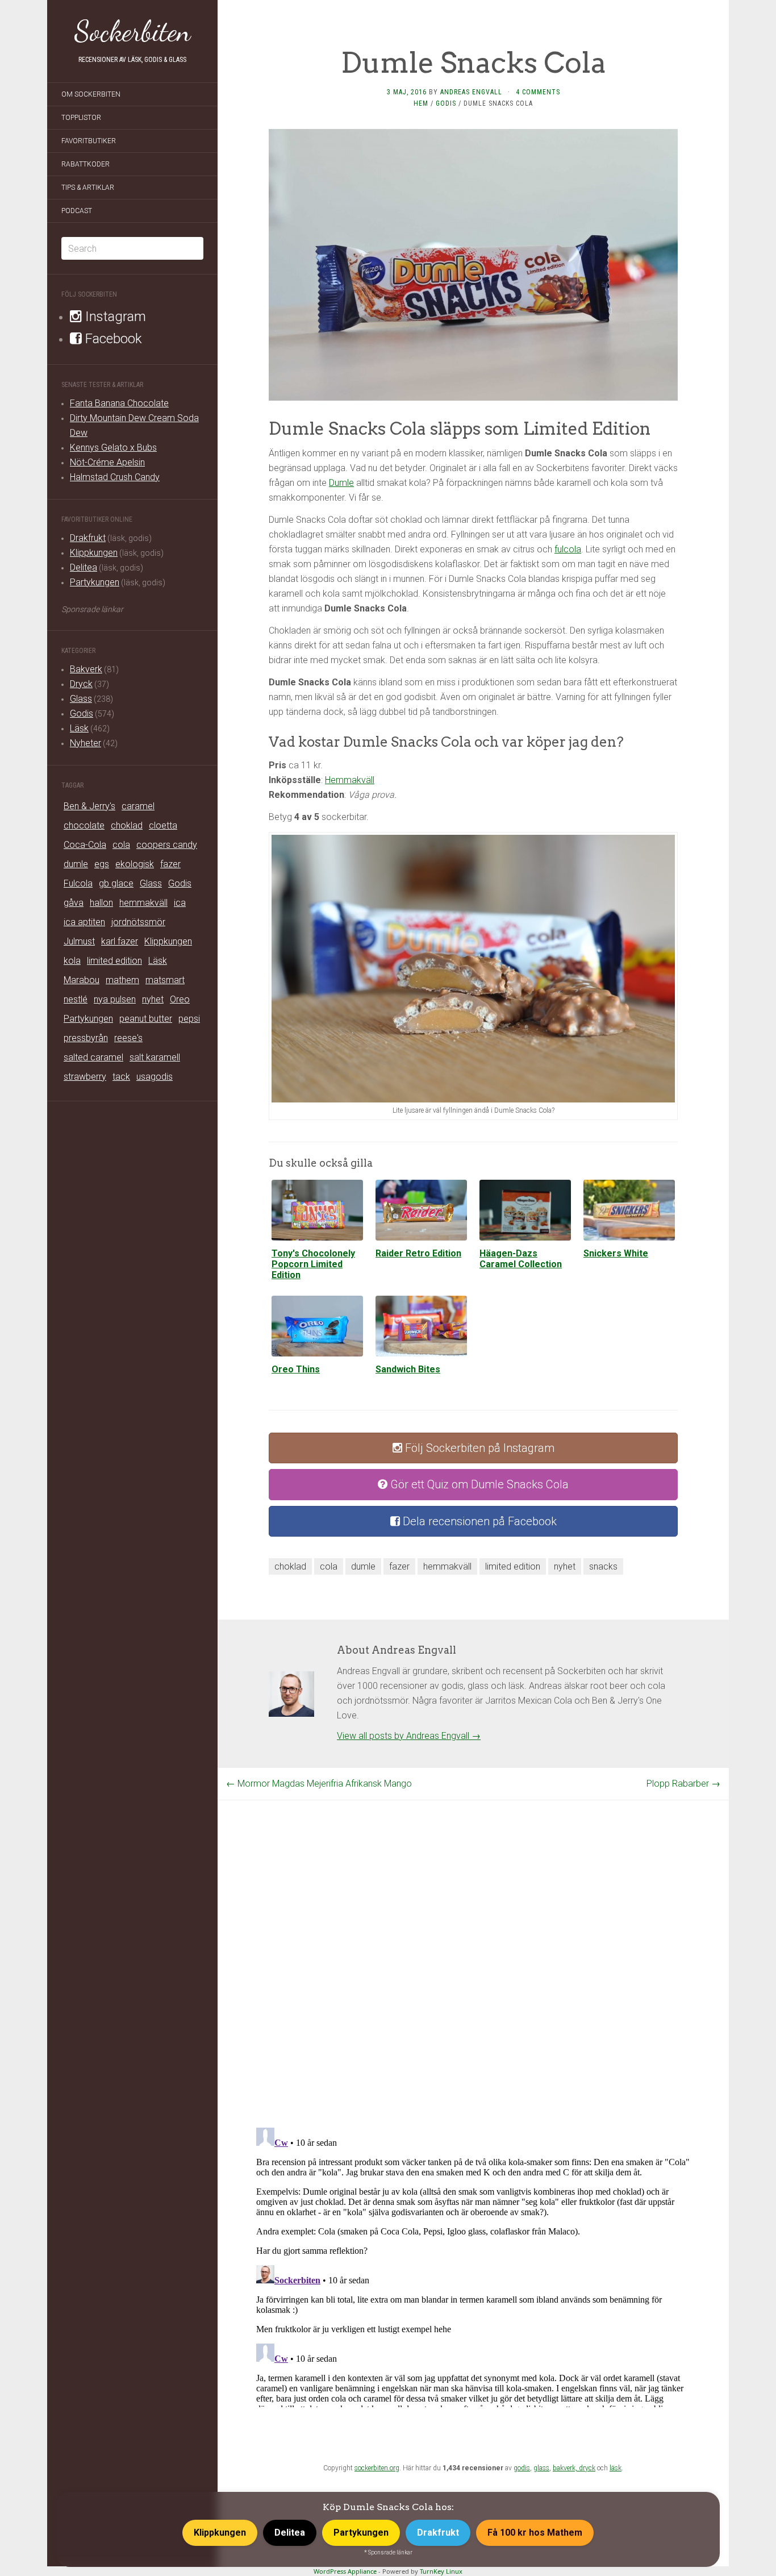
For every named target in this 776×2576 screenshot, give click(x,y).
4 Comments (538, 92)
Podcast (77, 211)
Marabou (82, 980)
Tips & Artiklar (88, 188)
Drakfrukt (88, 538)
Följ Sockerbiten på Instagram (478, 1448)
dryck (587, 2468)
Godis (82, 713)
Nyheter (85, 743)
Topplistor (81, 118)
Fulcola (78, 883)
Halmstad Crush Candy (115, 477)
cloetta (163, 825)
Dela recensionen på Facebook (478, 1521)
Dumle (341, 483)
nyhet (153, 999)
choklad (127, 825)
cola (121, 845)
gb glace (116, 883)
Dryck (81, 684)
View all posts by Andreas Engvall (409, 1736)
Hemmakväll (350, 780)
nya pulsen (115, 999)
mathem (122, 980)
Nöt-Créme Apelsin (107, 462)
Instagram (114, 317)
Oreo (180, 999)
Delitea (84, 567)
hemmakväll (143, 903)
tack (121, 1077)
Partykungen (95, 582)
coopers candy (167, 845)
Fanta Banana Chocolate (119, 403)
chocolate (84, 825)
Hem (421, 103)
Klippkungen (94, 553)
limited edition (114, 961)
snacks (603, 1566)
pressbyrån (86, 1038)
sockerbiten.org (377, 2468)
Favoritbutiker (89, 141)
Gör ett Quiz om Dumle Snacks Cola (478, 1484)
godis (522, 2468)
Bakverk (86, 669)
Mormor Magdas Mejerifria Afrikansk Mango (319, 1784)
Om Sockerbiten (91, 94)
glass (541, 2468)
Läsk (79, 728)
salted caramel (93, 1057)
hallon (101, 903)
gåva (74, 903)
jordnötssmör (138, 922)
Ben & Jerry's (89, 806)
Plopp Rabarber (683, 1784)
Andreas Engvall (471, 92)
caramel (138, 806)
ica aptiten (84, 922)
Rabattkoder (85, 164)
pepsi (189, 1019)
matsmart (165, 980)
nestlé (76, 999)
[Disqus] (473, 1942)
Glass (81, 699)
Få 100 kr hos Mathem (535, 2533)
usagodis (155, 1077)
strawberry (85, 1077)
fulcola (568, 549)
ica (180, 903)
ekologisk (135, 864)
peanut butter (146, 1019)
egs (102, 864)
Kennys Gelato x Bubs (113, 448)
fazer (170, 864)
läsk (616, 2468)
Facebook (112, 339)
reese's (128, 1038)
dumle (76, 864)
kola (72, 961)
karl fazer (120, 941)
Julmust (79, 941)
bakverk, (566, 2468)
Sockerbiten (133, 31)
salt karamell (155, 1057)
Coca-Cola (85, 845)
